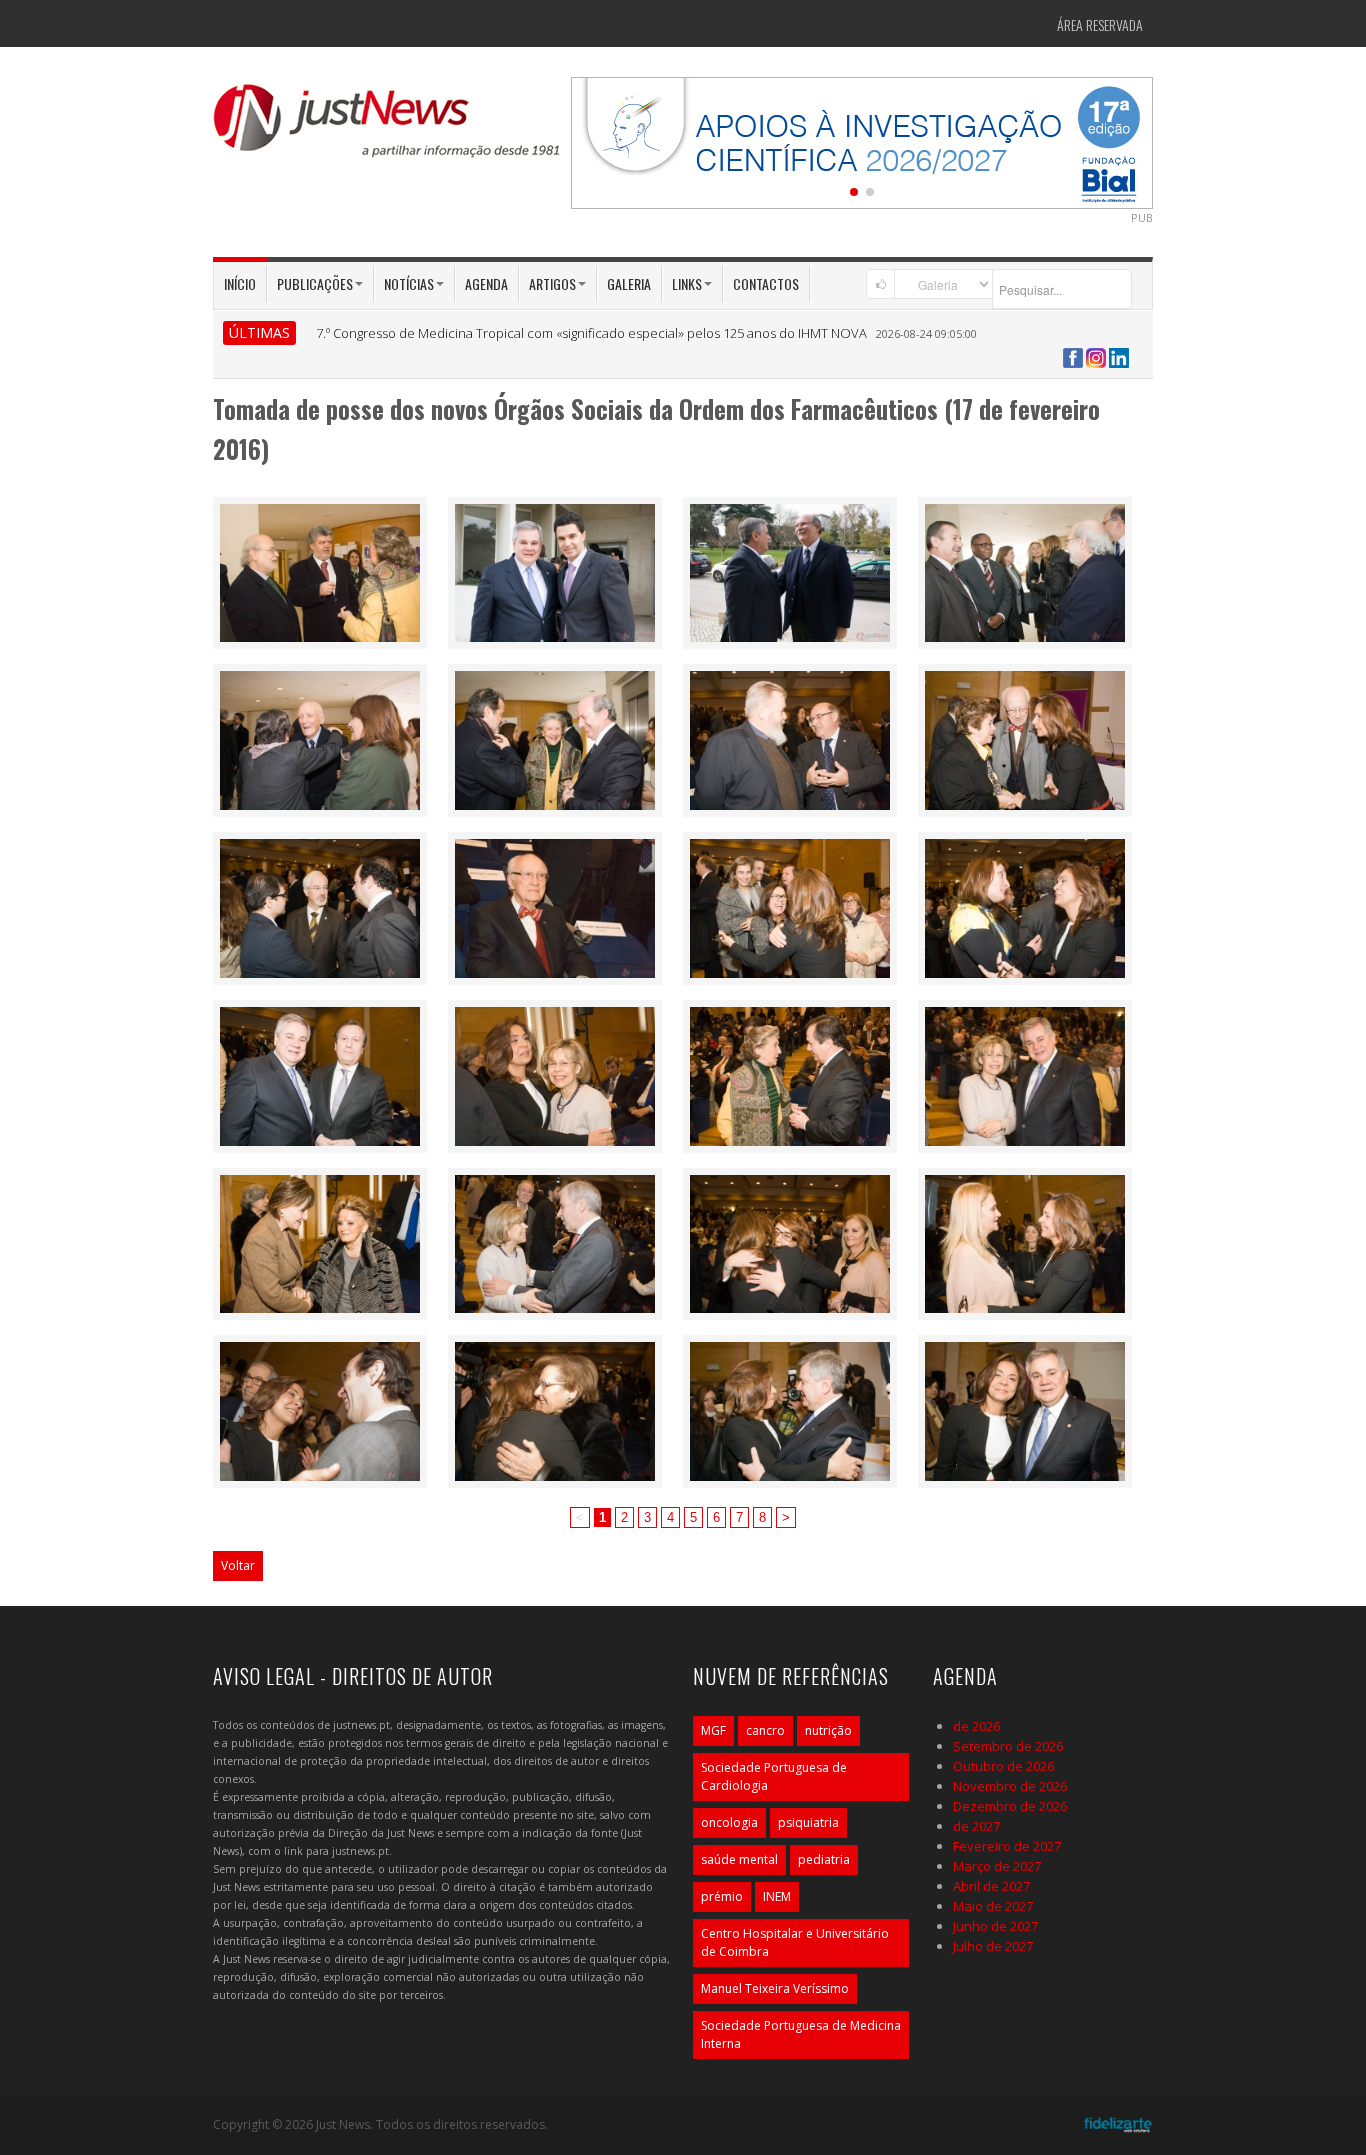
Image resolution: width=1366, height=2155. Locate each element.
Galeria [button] (629, 283)
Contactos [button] (766, 283)
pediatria (824, 1859)
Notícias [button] (409, 283)
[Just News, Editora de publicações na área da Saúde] (388, 128)
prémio (722, 1896)
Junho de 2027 (995, 1926)
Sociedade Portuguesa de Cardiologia (774, 1776)
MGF (713, 1730)
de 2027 (976, 1826)
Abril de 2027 (991, 1886)
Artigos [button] (552, 283)
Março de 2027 (997, 1866)
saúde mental (739, 1859)
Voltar (238, 1565)
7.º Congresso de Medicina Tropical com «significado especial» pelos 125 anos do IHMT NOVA (591, 333)
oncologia (729, 1822)
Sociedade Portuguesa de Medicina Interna (801, 2034)
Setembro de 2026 (1008, 1746)
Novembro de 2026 (1010, 1786)
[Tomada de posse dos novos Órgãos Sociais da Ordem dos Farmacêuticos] (320, 571)
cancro (765, 1730)
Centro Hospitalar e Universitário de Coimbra (795, 1942)
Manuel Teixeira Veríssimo (775, 1988)
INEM (777, 1896)
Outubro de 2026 (1003, 1766)
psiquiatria (808, 1822)
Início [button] (240, 283)
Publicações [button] (315, 283)
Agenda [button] (486, 283)
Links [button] (687, 283)
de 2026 (976, 1726)
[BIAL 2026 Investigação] (862, 141)
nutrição (828, 1730)
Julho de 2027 (993, 1946)
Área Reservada (1100, 24)
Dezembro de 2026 (1010, 1806)
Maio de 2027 (993, 1906)
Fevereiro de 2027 (1007, 1846)
